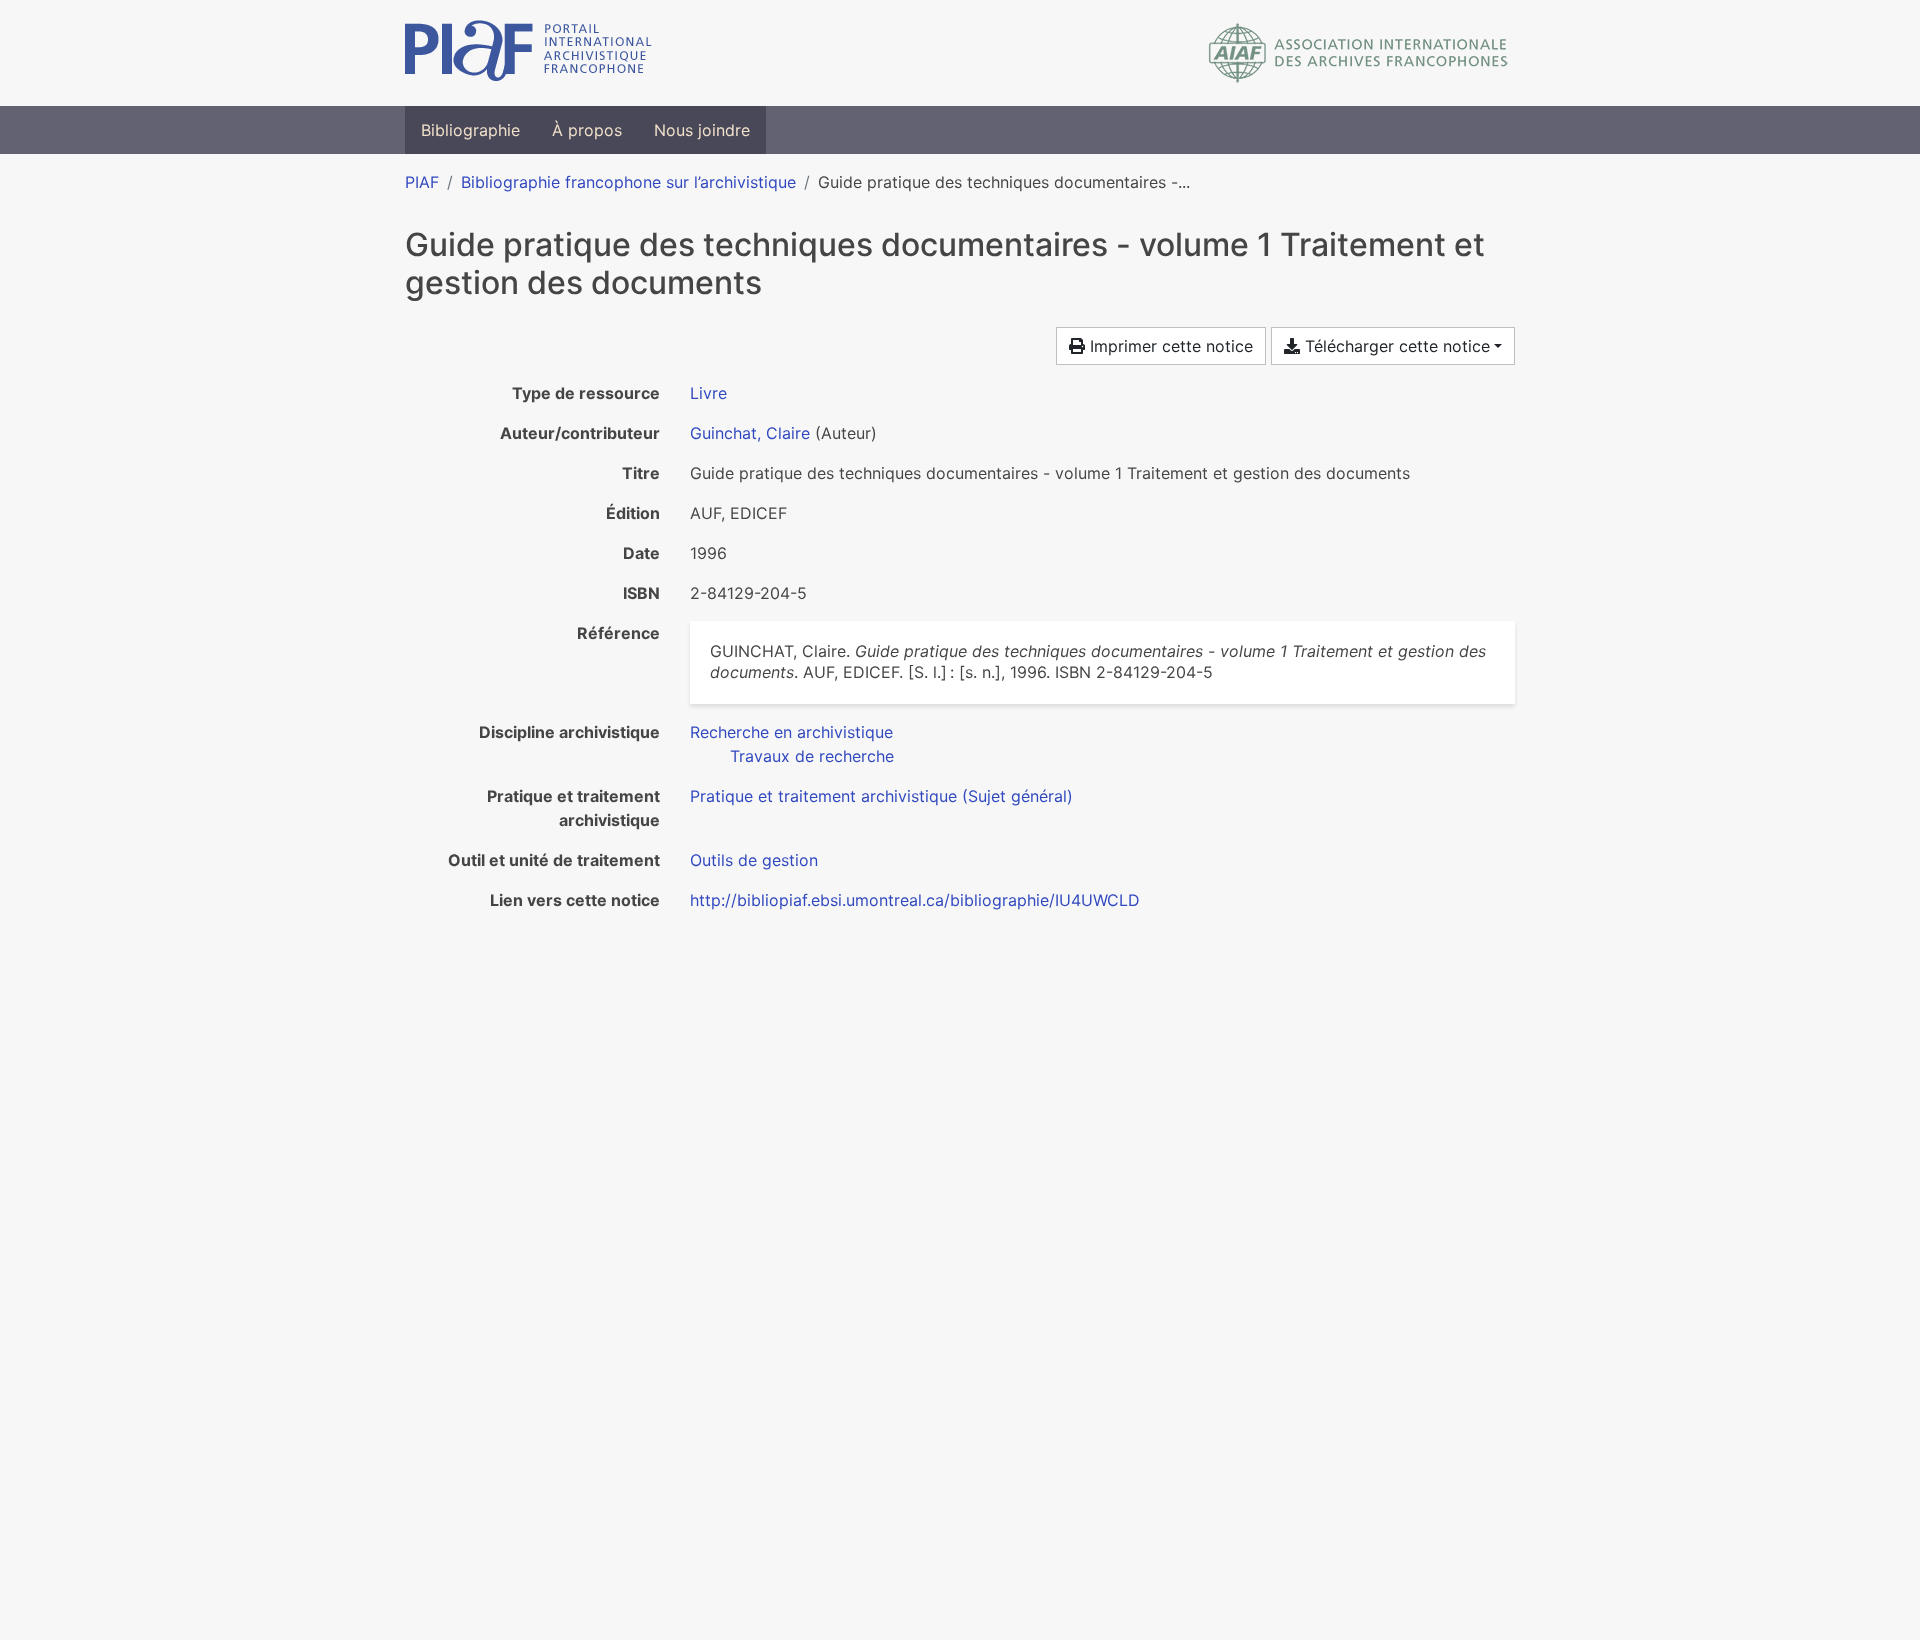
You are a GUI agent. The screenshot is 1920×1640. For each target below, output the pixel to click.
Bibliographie (470, 130)
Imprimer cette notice (1169, 346)
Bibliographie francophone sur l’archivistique (628, 182)
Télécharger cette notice (1395, 346)
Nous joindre (702, 130)
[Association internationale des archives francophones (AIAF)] (1358, 53)
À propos (587, 130)
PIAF (422, 182)
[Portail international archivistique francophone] (528, 53)
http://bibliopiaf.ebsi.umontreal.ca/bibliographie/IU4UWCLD (915, 900)
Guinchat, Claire (750, 433)
